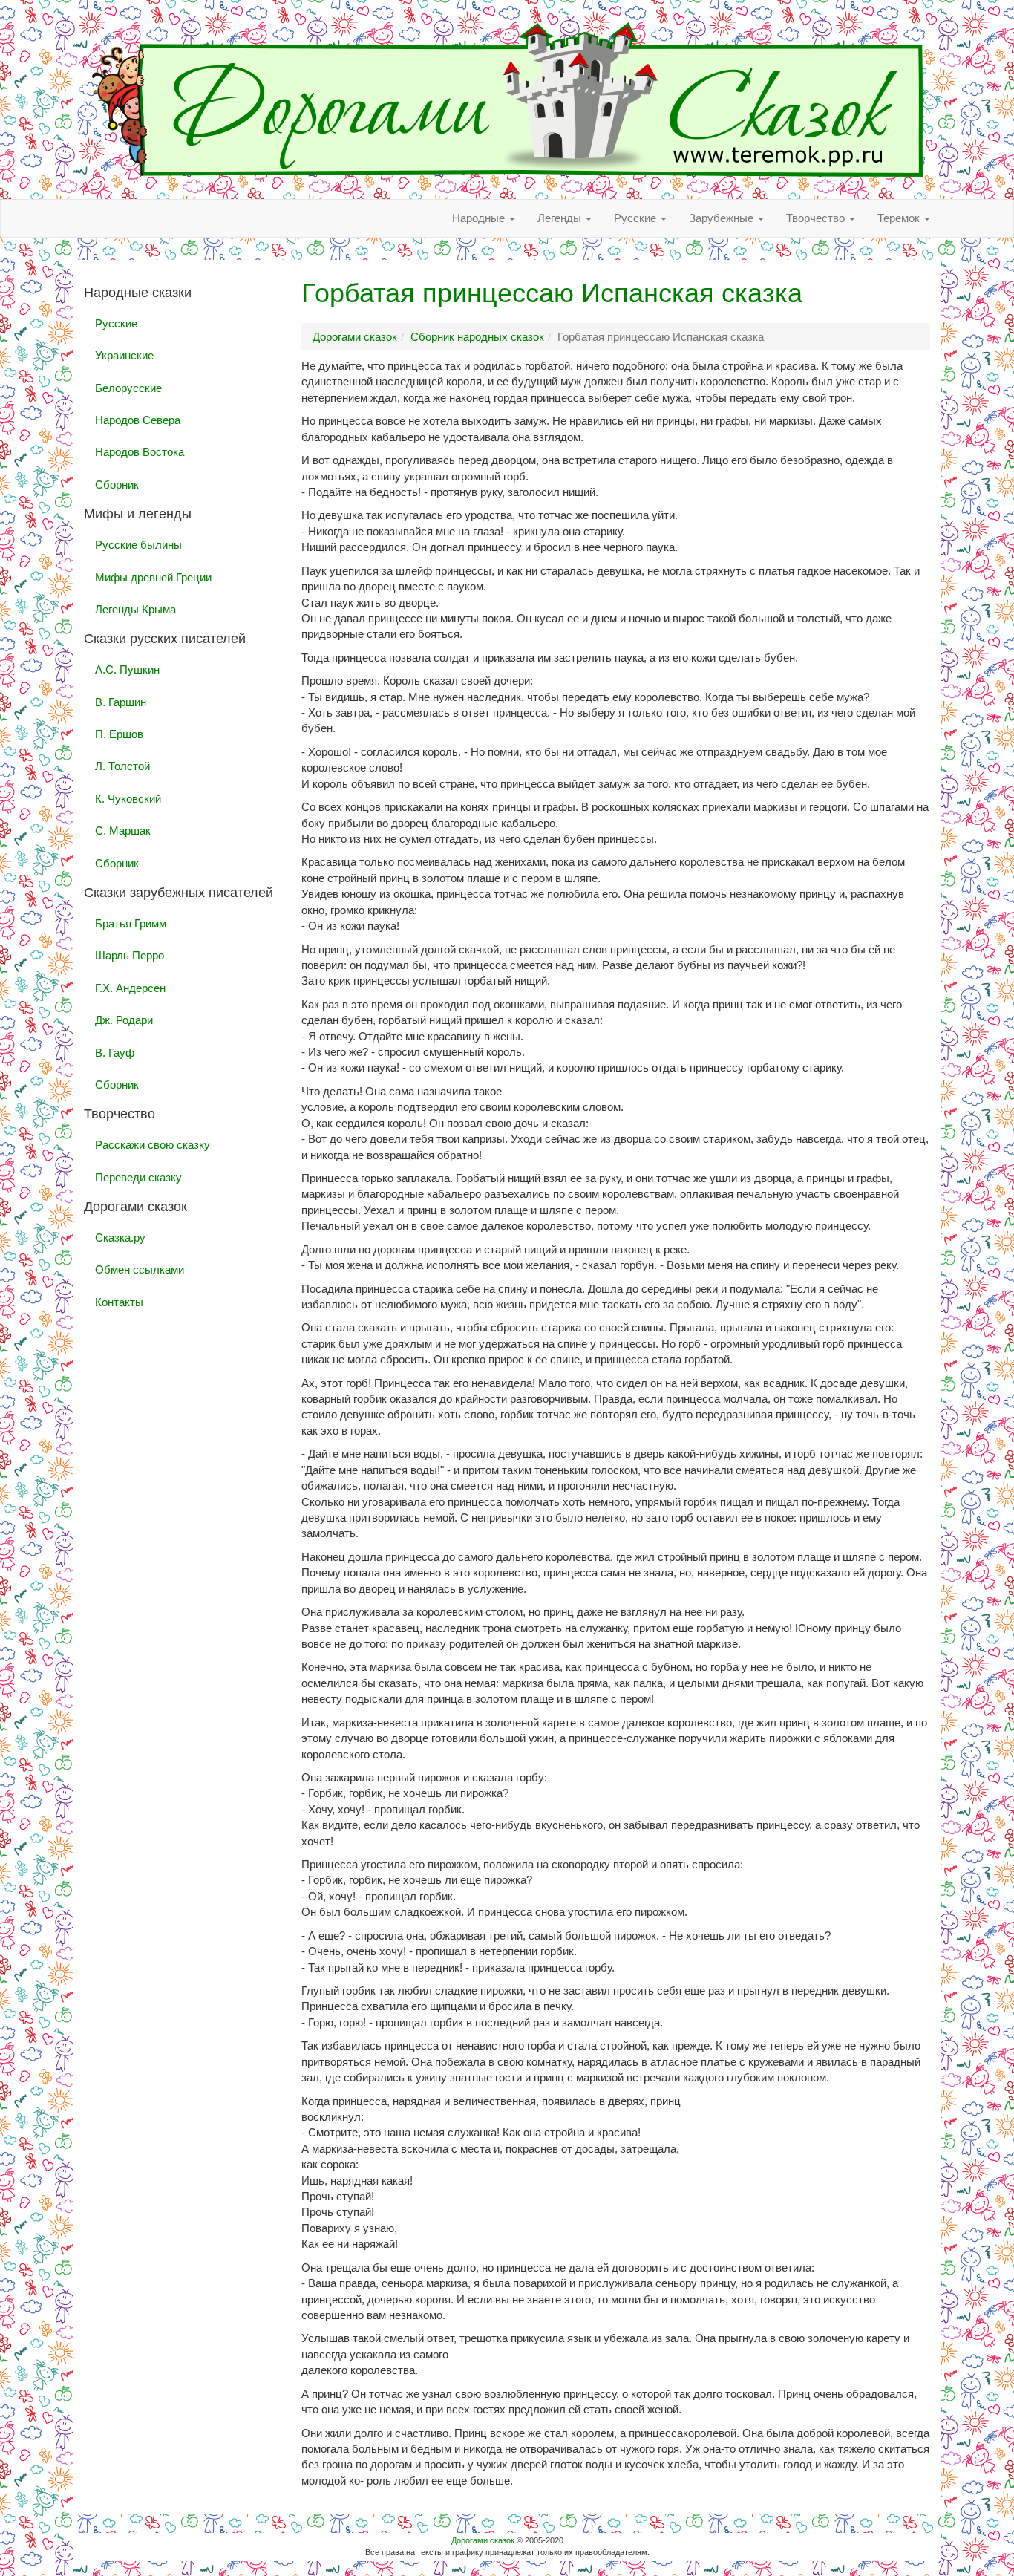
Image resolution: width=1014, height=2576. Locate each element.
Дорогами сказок (483, 2540)
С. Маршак (123, 831)
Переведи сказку (138, 1177)
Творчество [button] (817, 218)
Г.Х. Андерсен (130, 988)
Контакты (119, 1302)
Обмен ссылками (140, 1269)
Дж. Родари (124, 1020)
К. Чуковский (128, 799)
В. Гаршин (121, 702)
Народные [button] (480, 218)
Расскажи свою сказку (153, 1145)
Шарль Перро (130, 955)
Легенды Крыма (135, 609)
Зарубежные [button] (723, 218)
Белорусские (128, 388)
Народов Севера (138, 420)
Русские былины (138, 545)
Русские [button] (637, 218)
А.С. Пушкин (127, 669)
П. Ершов (119, 734)
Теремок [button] (900, 218)
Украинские (124, 355)
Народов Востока (140, 452)
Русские (116, 323)
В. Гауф (115, 1053)
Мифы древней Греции (153, 577)
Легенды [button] (561, 218)
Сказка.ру (120, 1238)
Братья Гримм (131, 923)
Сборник (117, 485)
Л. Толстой (122, 766)
